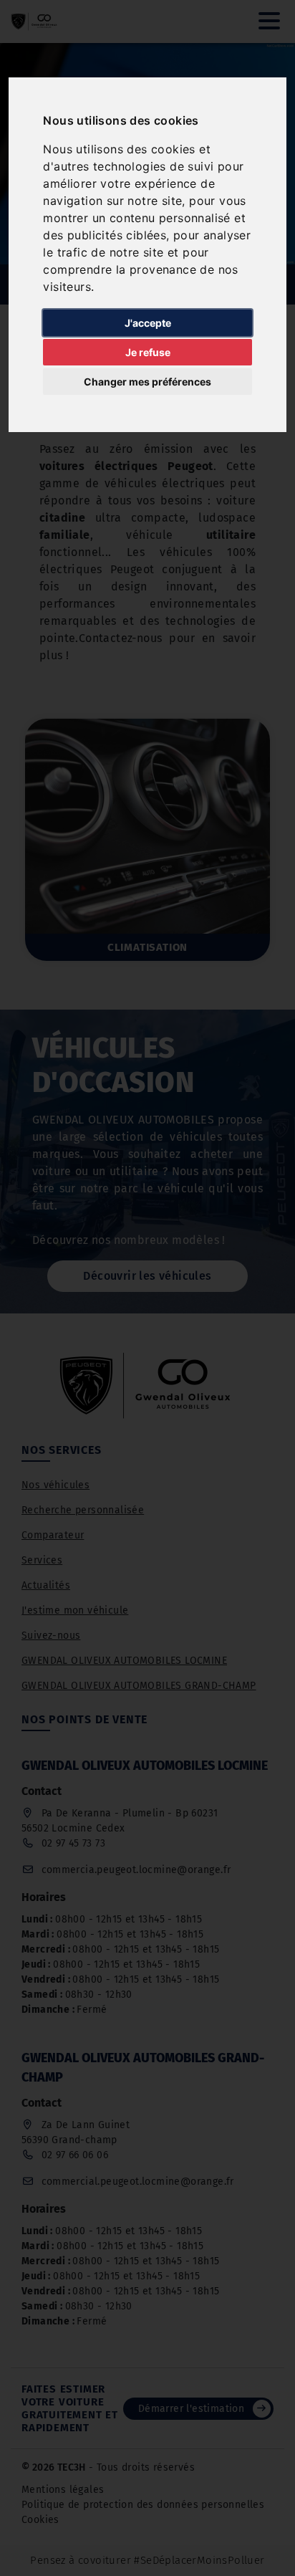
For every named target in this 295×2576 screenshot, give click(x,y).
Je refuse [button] (148, 352)
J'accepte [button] (148, 323)
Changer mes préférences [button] (147, 382)
